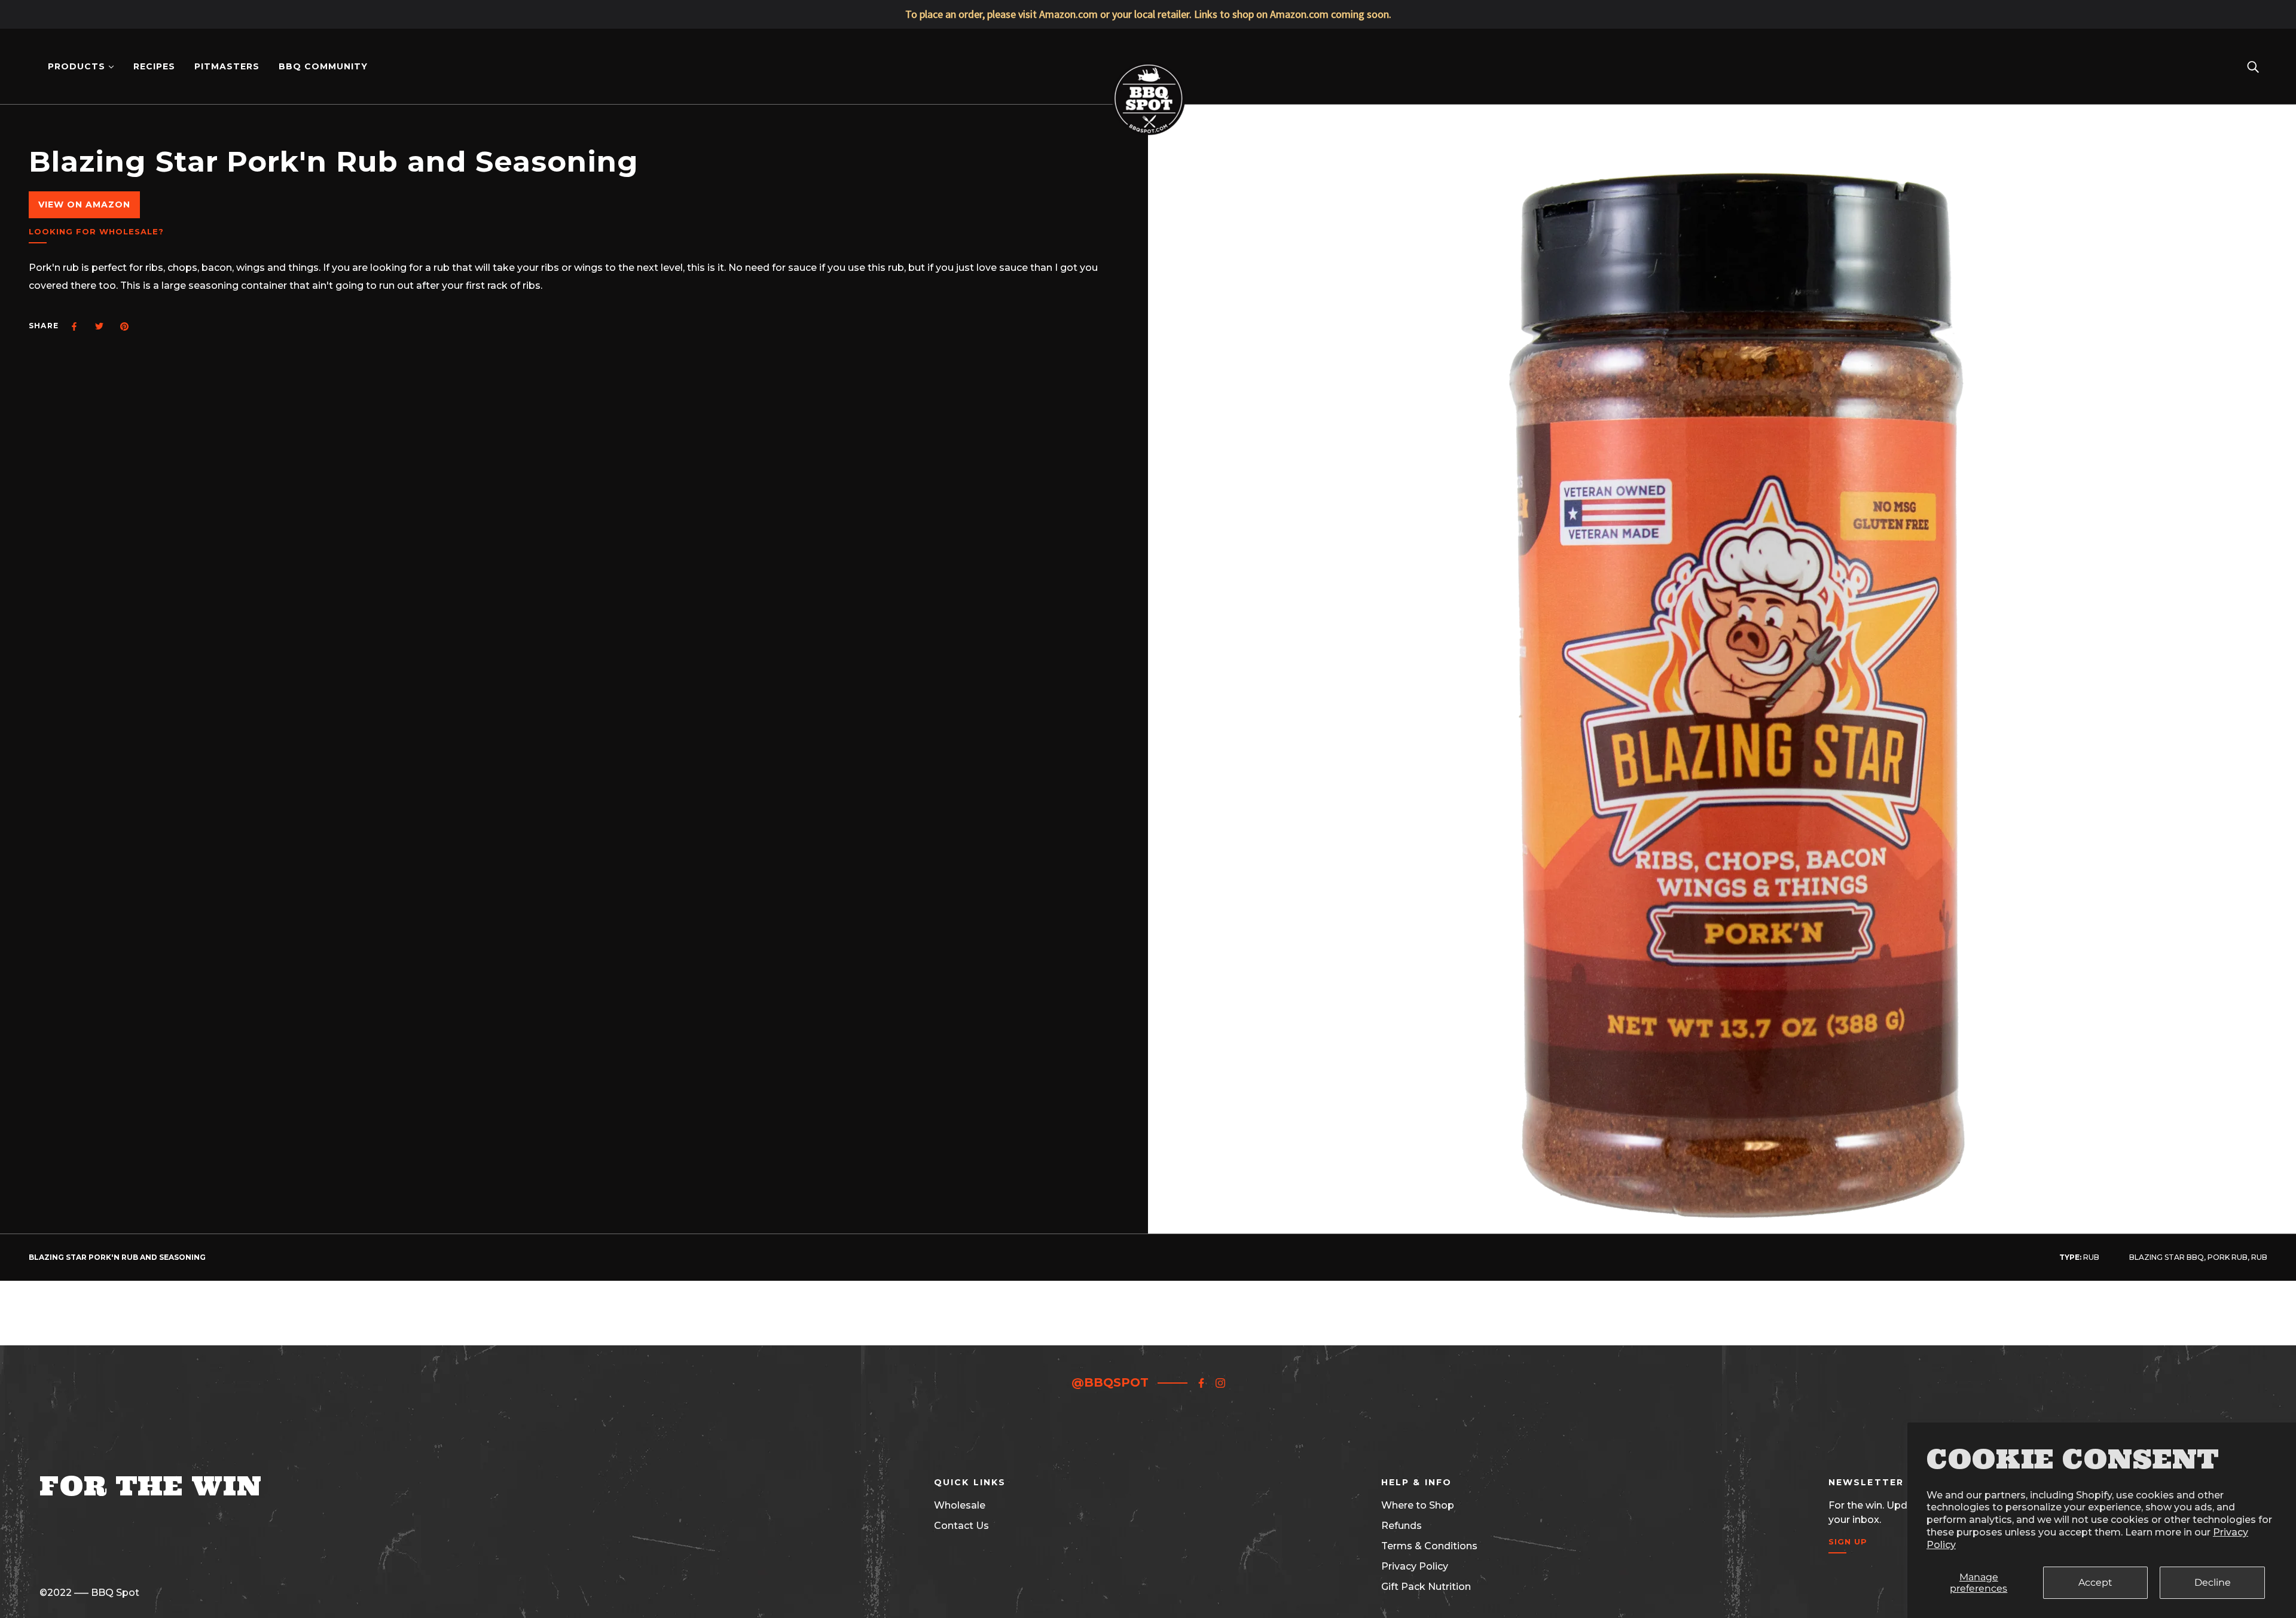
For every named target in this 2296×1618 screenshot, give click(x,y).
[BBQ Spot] (1148, 65)
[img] (1201, 1382)
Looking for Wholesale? (96, 232)
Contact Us (961, 1526)
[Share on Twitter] (99, 326)
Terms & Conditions (1429, 1546)
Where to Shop (1418, 1505)
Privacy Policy (1415, 1566)
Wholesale (960, 1505)
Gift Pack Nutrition (1426, 1587)
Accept (2095, 1582)
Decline (2213, 1582)
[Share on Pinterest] (124, 326)
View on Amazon (84, 204)
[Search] (2253, 66)
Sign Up (1848, 1542)
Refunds (1402, 1526)
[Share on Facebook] (74, 326)
